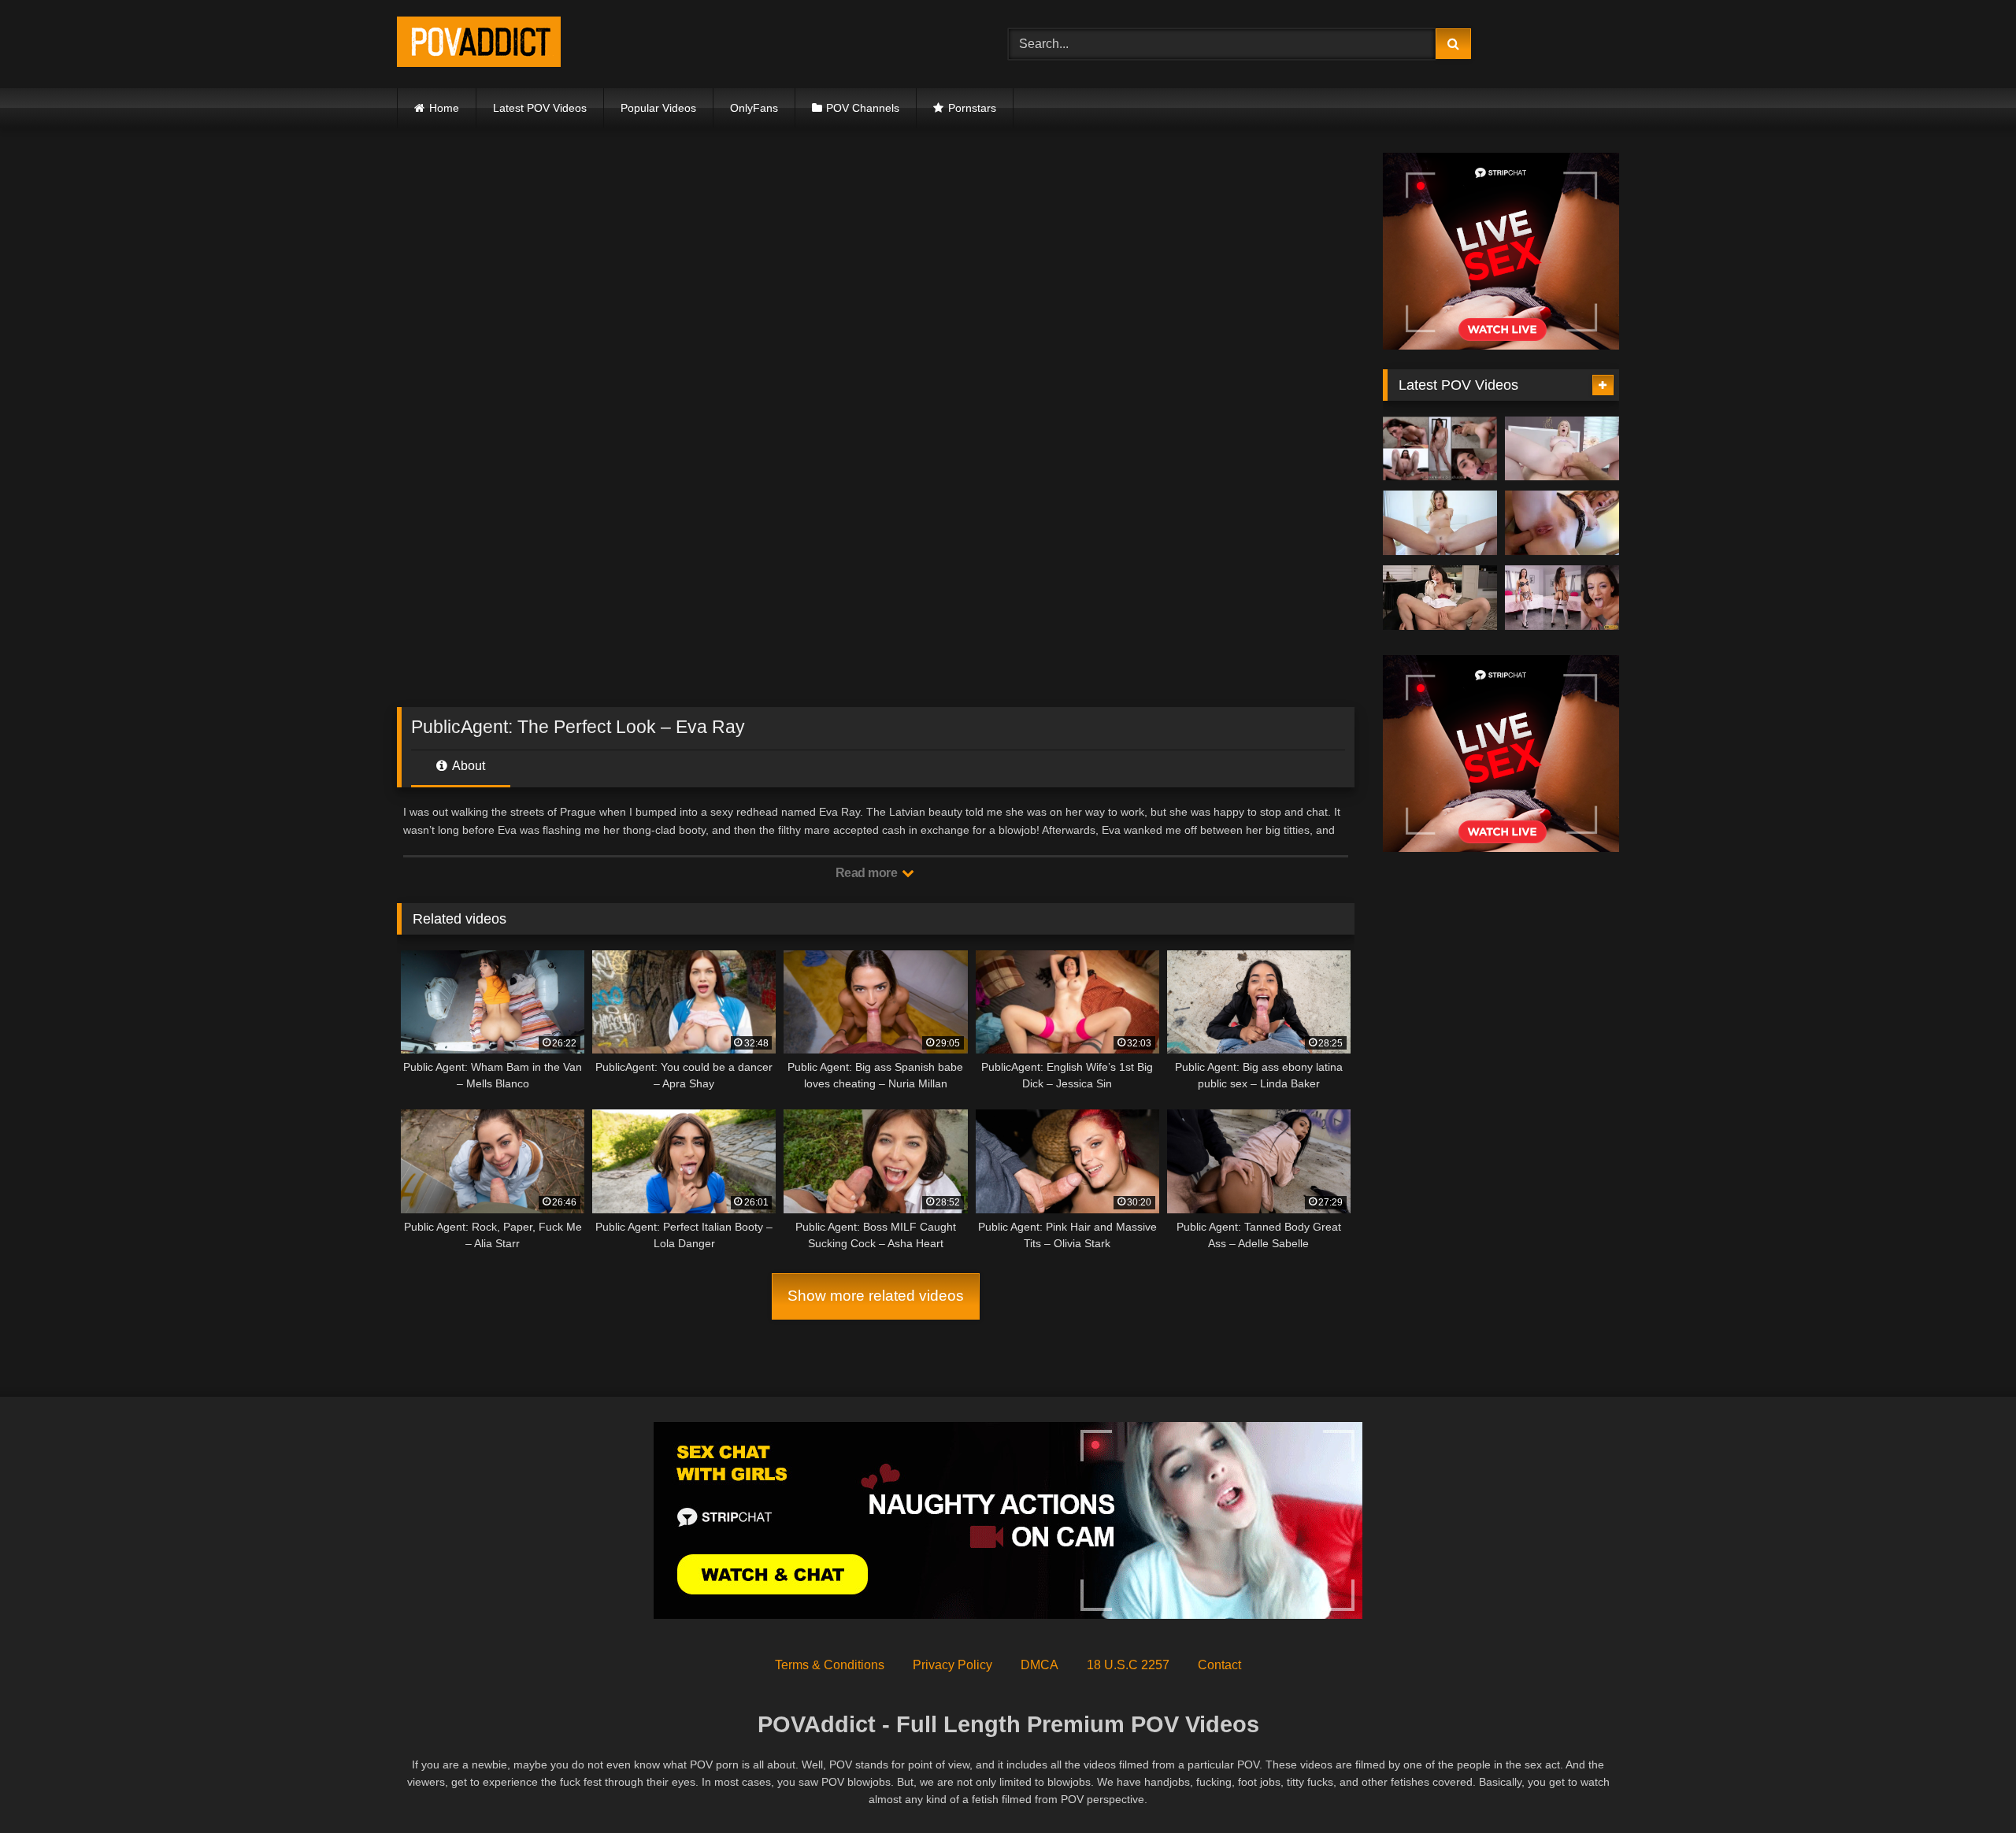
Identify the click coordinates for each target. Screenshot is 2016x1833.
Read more (868, 873)
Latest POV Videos (540, 108)
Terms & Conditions (830, 1665)
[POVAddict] (479, 44)
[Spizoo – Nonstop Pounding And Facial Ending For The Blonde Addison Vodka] (1440, 523)
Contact (1219, 1665)
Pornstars (972, 108)
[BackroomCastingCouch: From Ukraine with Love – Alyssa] (1440, 449)
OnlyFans (754, 108)
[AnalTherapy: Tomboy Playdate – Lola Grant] (1562, 523)
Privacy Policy (952, 1665)
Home (444, 108)
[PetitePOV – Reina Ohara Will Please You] (1440, 598)
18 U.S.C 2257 (1128, 1665)
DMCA (1039, 1665)
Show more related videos (876, 1296)
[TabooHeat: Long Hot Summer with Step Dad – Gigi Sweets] (1562, 449)
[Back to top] (1967, 1786)
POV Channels (863, 108)
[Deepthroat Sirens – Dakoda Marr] (1562, 598)
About (467, 766)
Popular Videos (658, 108)
